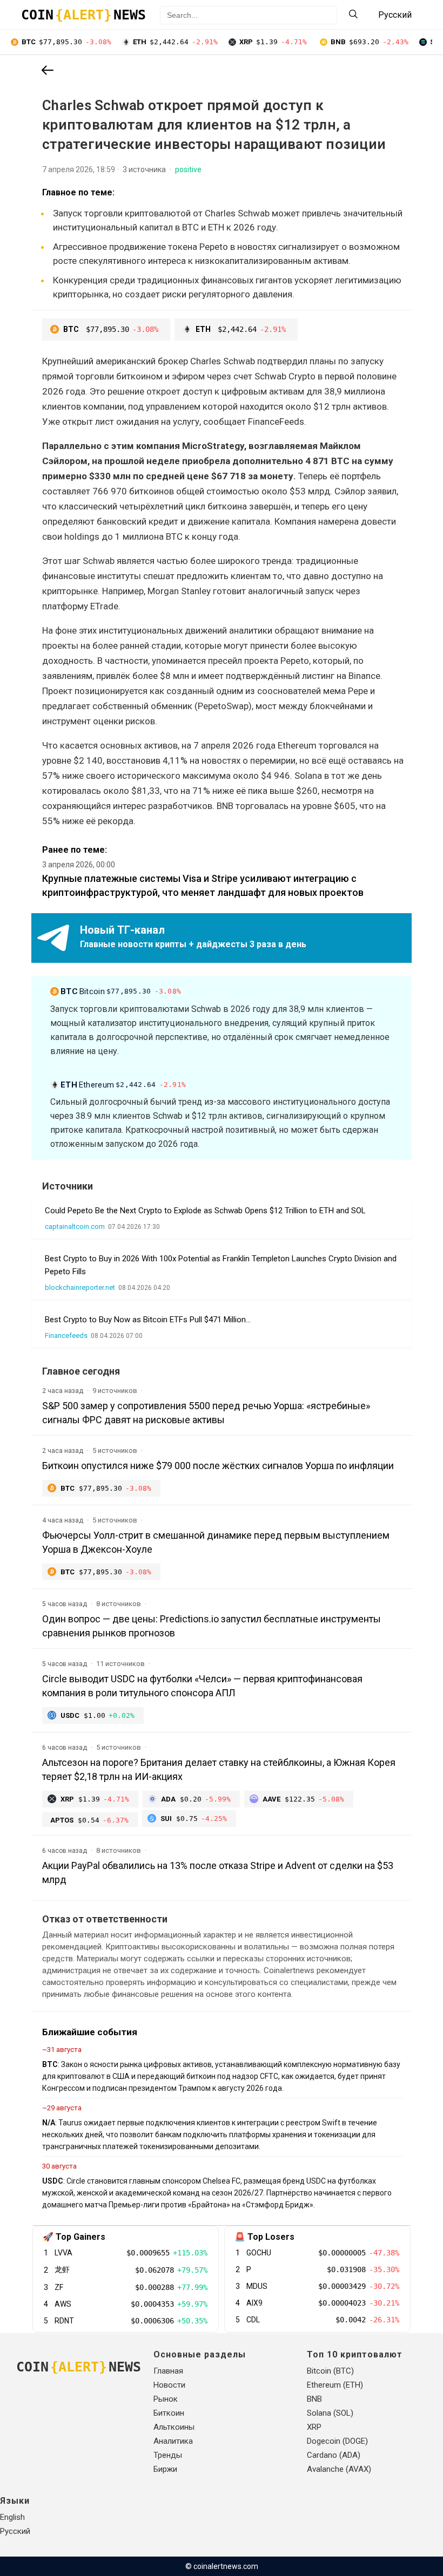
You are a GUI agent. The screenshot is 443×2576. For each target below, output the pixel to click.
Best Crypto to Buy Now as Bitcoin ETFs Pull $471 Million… (148, 1320)
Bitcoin (121, 991)
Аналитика (173, 2441)
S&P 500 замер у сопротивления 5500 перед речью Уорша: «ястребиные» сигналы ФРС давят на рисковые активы (206, 1413)
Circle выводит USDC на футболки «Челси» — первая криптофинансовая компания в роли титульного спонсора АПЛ (202, 1686)
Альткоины (174, 2427)
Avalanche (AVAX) (339, 2469)
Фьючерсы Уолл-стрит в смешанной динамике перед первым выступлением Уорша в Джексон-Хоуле (216, 1542)
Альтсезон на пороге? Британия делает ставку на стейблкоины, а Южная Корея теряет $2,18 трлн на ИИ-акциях (219, 1769)
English (12, 2517)
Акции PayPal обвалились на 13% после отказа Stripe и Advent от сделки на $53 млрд (218, 1872)
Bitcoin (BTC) (330, 2371)
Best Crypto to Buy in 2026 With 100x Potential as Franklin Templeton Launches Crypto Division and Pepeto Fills (221, 1265)
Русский (15, 2531)
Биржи (165, 2469)
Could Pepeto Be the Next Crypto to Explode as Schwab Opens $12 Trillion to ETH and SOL (205, 1211)
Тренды (168, 2455)
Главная (168, 2371)
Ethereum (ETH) (335, 2385)
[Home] (48, 71)
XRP (314, 2427)
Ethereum (123, 1085)
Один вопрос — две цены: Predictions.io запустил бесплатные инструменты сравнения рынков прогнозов (212, 1626)
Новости (169, 2385)
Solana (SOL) (330, 2413)
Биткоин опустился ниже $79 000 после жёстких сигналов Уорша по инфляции (218, 1466)
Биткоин (169, 2413)
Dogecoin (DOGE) (337, 2441)
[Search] (353, 15)
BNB (314, 2399)
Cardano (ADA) (334, 2455)
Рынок (166, 2399)
